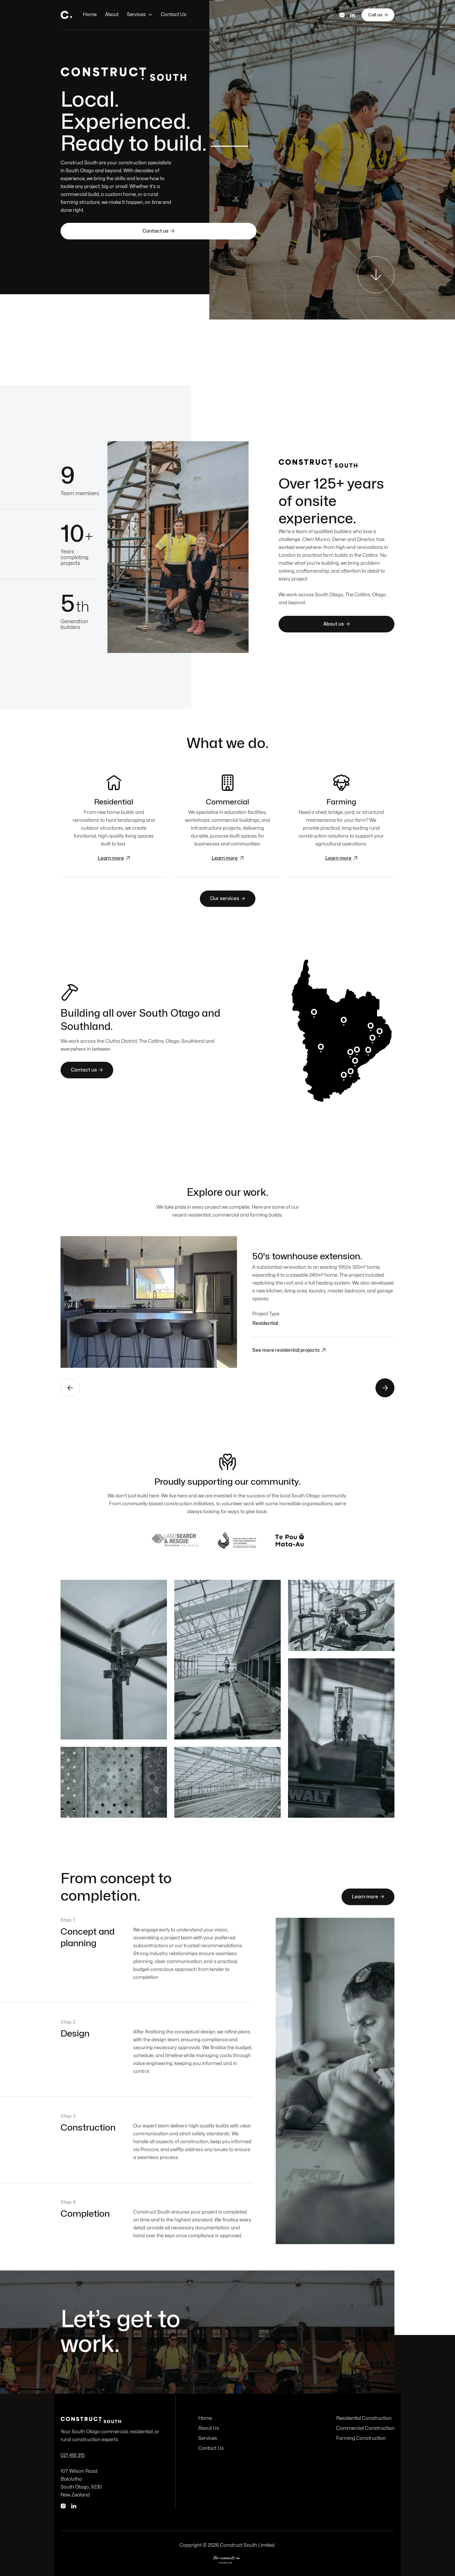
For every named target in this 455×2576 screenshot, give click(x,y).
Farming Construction (361, 2438)
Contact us (159, 231)
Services (136, 15)
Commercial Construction (365, 2428)
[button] (140, 15)
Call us (378, 15)
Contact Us (174, 15)
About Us (209, 2428)
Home (90, 15)
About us (336, 624)
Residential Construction (364, 2418)
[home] (66, 15)
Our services (228, 899)
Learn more (368, 1897)
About (112, 15)
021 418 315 (73, 2455)
